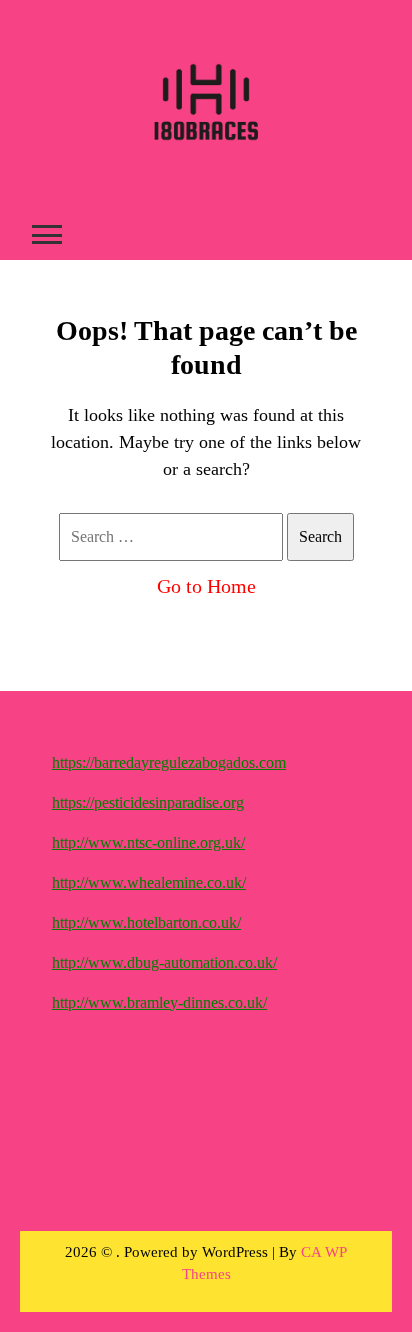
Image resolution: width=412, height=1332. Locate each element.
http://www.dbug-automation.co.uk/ (164, 962)
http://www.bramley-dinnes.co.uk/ (159, 1002)
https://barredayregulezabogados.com (169, 762)
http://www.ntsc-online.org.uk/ (148, 842)
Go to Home (206, 586)
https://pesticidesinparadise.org (148, 802)
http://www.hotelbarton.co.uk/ (146, 922)
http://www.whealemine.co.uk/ (149, 882)
